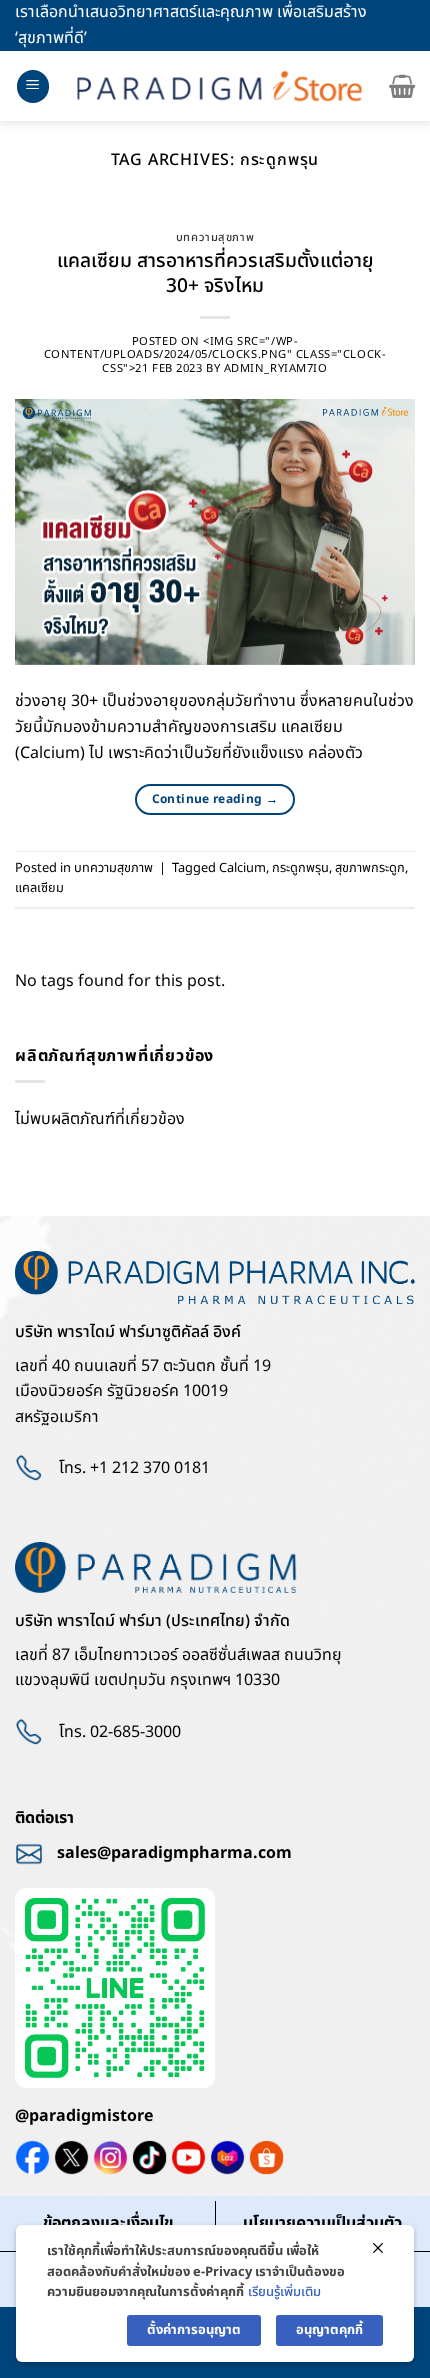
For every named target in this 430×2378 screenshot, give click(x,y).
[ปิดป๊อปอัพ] (378, 2249)
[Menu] (33, 86)
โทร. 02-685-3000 (120, 1732)
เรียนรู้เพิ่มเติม (284, 2292)
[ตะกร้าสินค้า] (402, 86)
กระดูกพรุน (300, 868)
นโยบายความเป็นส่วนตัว (322, 2223)
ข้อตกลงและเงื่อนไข (108, 2223)
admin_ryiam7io (276, 368)
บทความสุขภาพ (215, 237)
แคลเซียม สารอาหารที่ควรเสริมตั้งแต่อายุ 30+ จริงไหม (215, 274)
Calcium (242, 868)
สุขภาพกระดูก (370, 868)
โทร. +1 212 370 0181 (134, 1468)
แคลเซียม (39, 888)
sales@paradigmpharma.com (174, 1853)
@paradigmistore (84, 2116)
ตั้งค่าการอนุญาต (194, 2330)
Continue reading (215, 799)
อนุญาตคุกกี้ (329, 2330)
